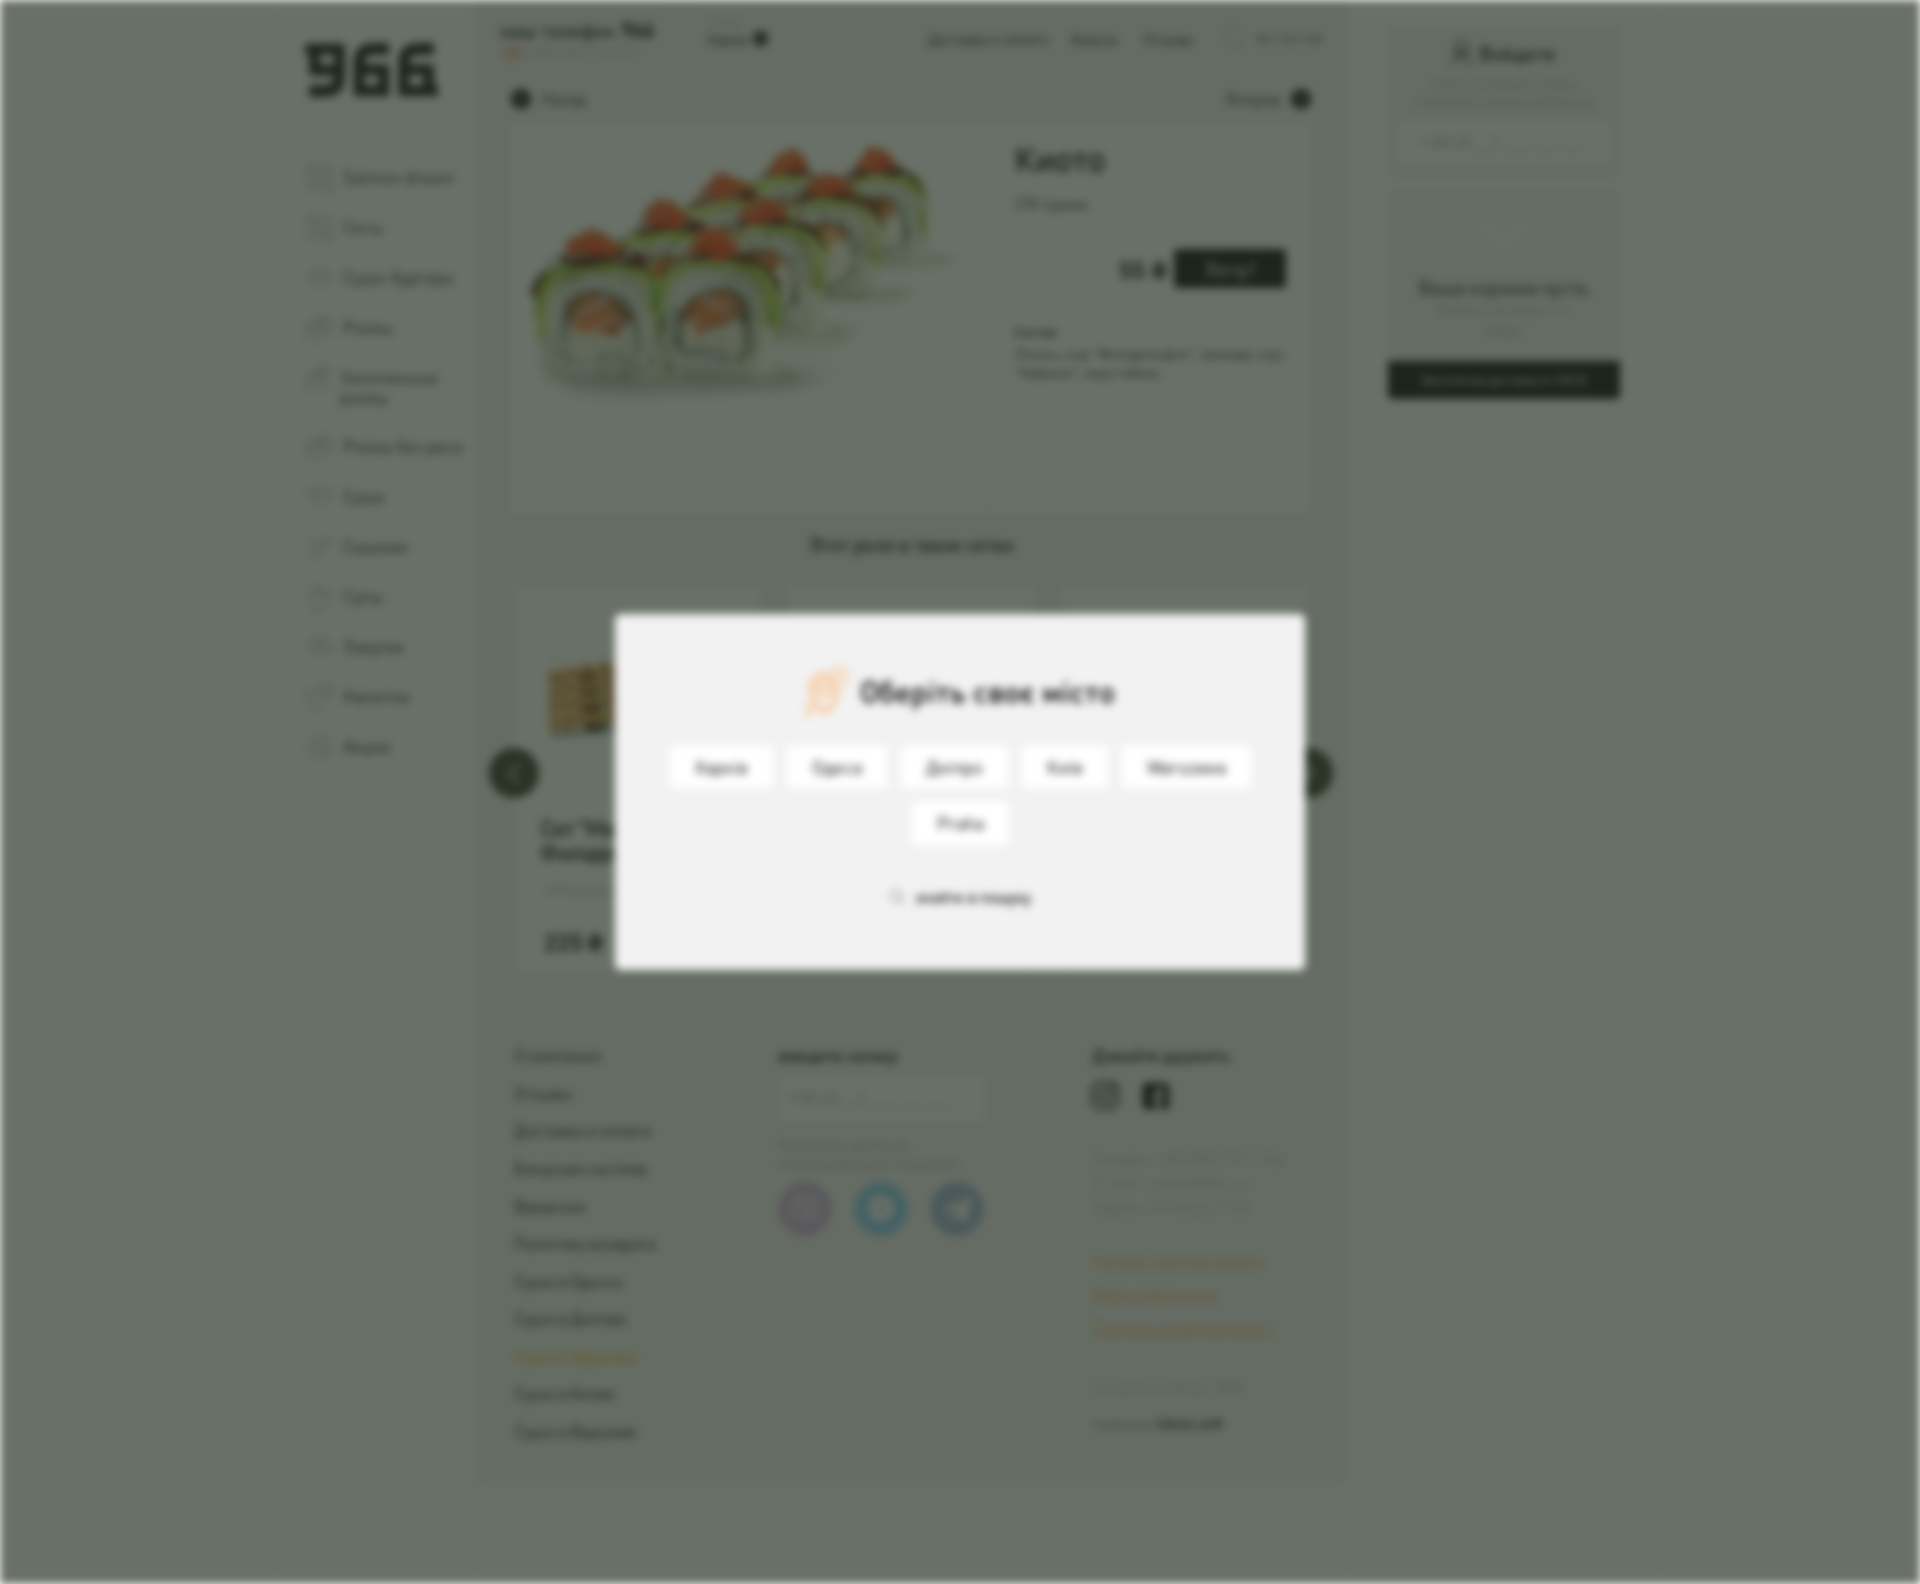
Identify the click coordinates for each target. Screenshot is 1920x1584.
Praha (960, 822)
